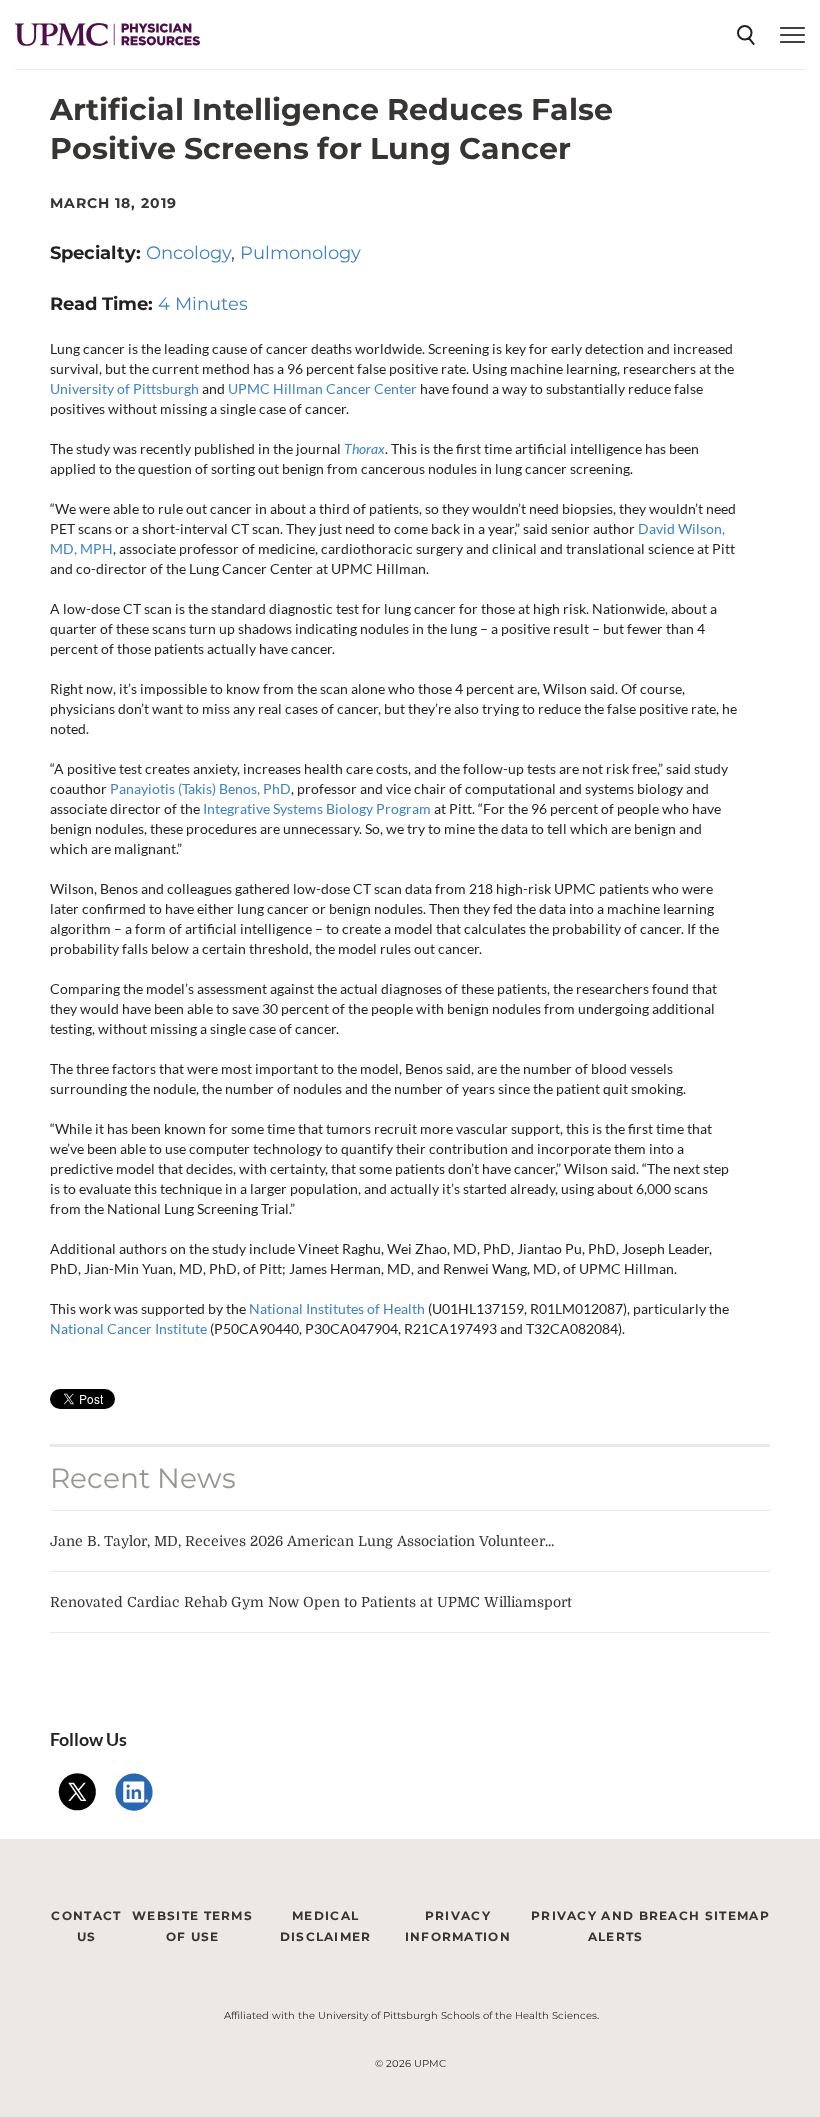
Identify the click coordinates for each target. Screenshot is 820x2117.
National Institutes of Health (335, 1308)
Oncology (188, 253)
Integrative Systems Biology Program (317, 808)
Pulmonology (300, 253)
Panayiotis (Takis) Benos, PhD (200, 788)
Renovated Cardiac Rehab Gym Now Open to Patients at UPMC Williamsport (311, 1602)
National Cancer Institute (128, 1328)
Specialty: (98, 253)
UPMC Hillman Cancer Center (322, 388)
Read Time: (104, 304)
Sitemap (737, 1915)
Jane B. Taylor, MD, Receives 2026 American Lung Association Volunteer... (302, 1541)
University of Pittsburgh (124, 388)
